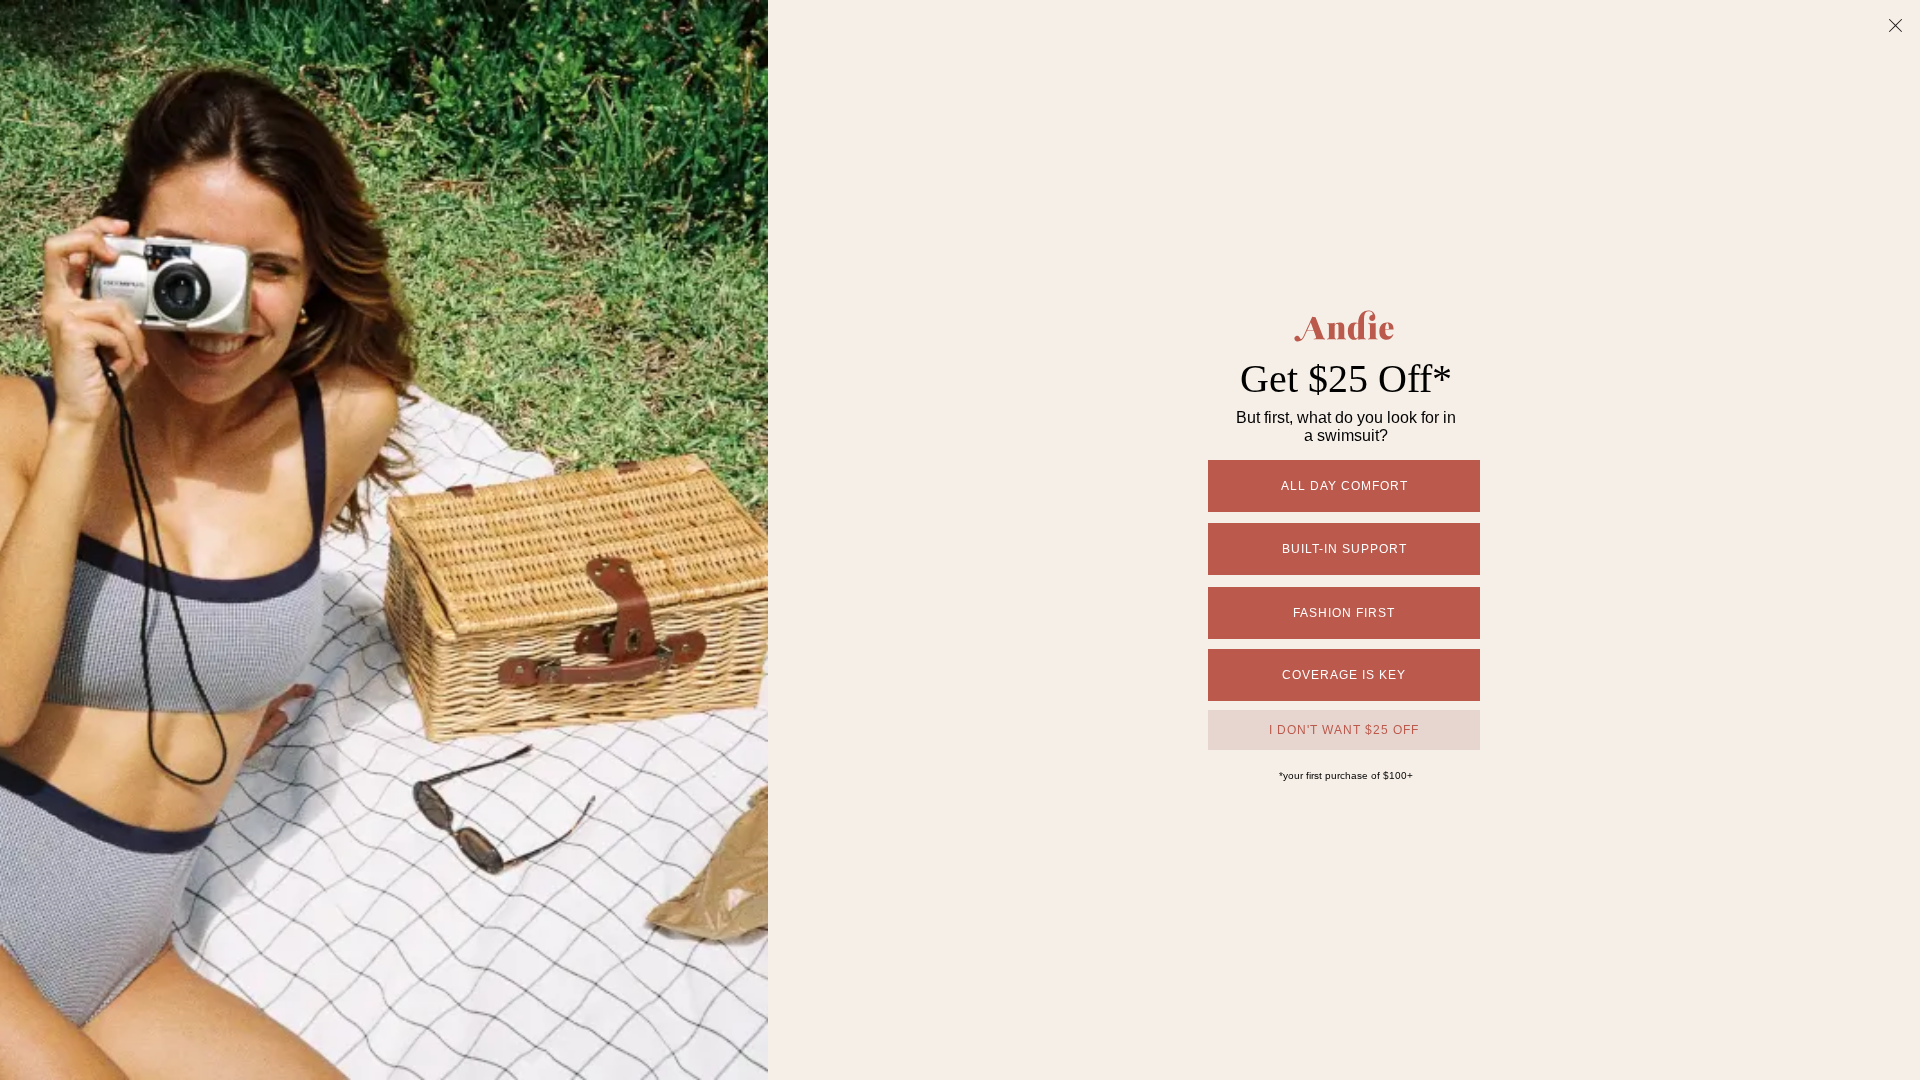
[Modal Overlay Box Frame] (960, 540)
